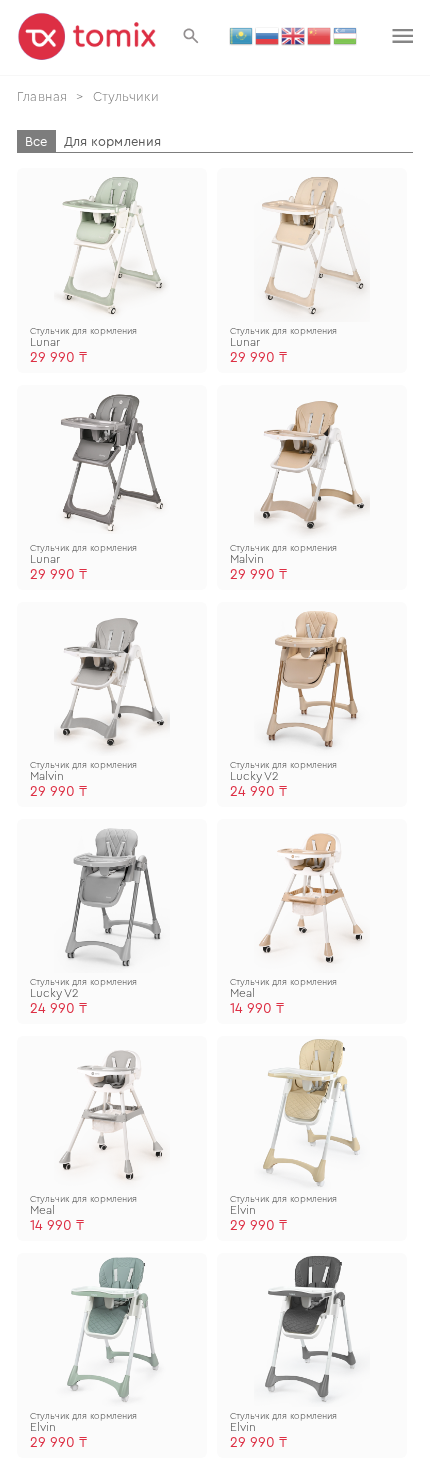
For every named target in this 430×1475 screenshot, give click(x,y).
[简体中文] (320, 35)
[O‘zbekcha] (346, 35)
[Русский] (268, 35)
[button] (191, 36)
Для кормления (113, 141)
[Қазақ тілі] (242, 35)
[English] (294, 35)
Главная (42, 96)
